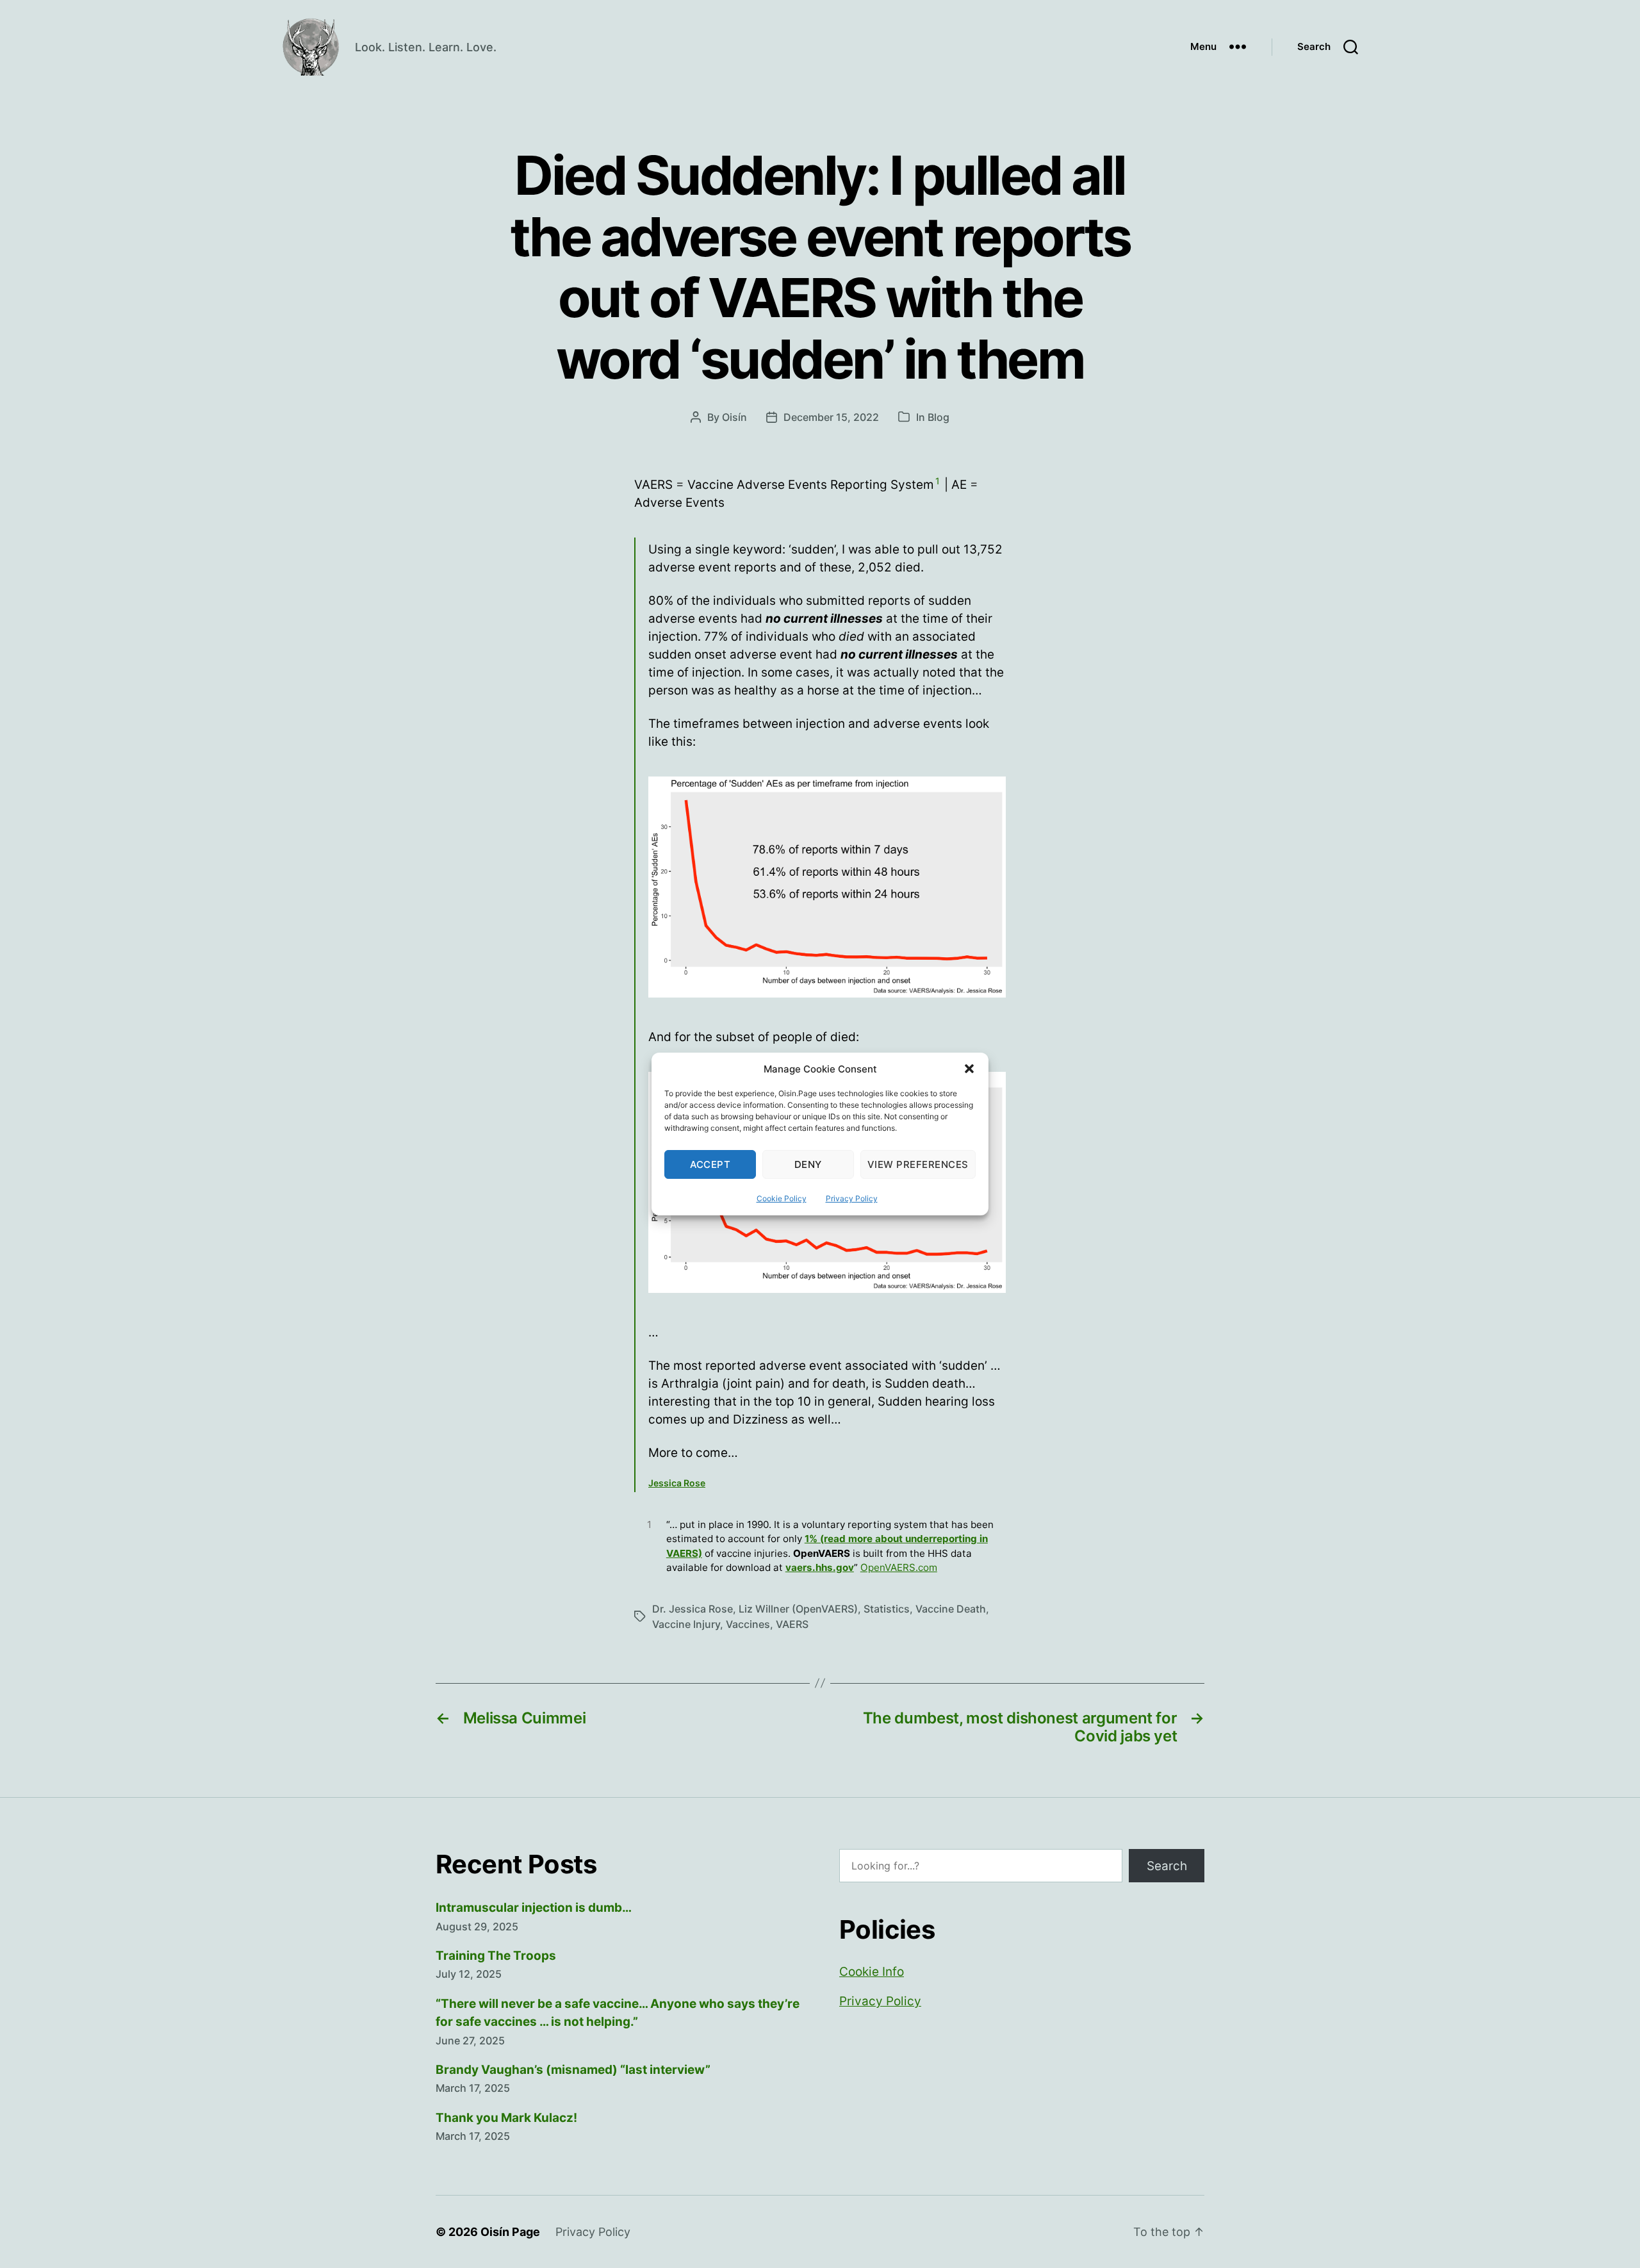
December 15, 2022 (831, 417)
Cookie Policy (782, 1198)
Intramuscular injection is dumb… (534, 1908)
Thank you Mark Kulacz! (506, 2118)
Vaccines (748, 1624)
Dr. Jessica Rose (693, 1609)
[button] (969, 1069)
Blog (939, 417)
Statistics (887, 1609)
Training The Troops (496, 1956)
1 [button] (938, 481)
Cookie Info (872, 1972)
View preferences (918, 1164)
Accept (710, 1164)
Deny (808, 1164)
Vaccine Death (951, 1609)
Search (1167, 1866)
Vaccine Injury (686, 1624)
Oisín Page (510, 2232)
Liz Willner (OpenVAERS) (798, 1609)
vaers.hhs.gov (820, 1567)
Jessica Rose (677, 1483)
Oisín (734, 417)
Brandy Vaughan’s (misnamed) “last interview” (573, 2070)
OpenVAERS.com (899, 1567)
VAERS (792, 1624)
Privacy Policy (852, 1198)
